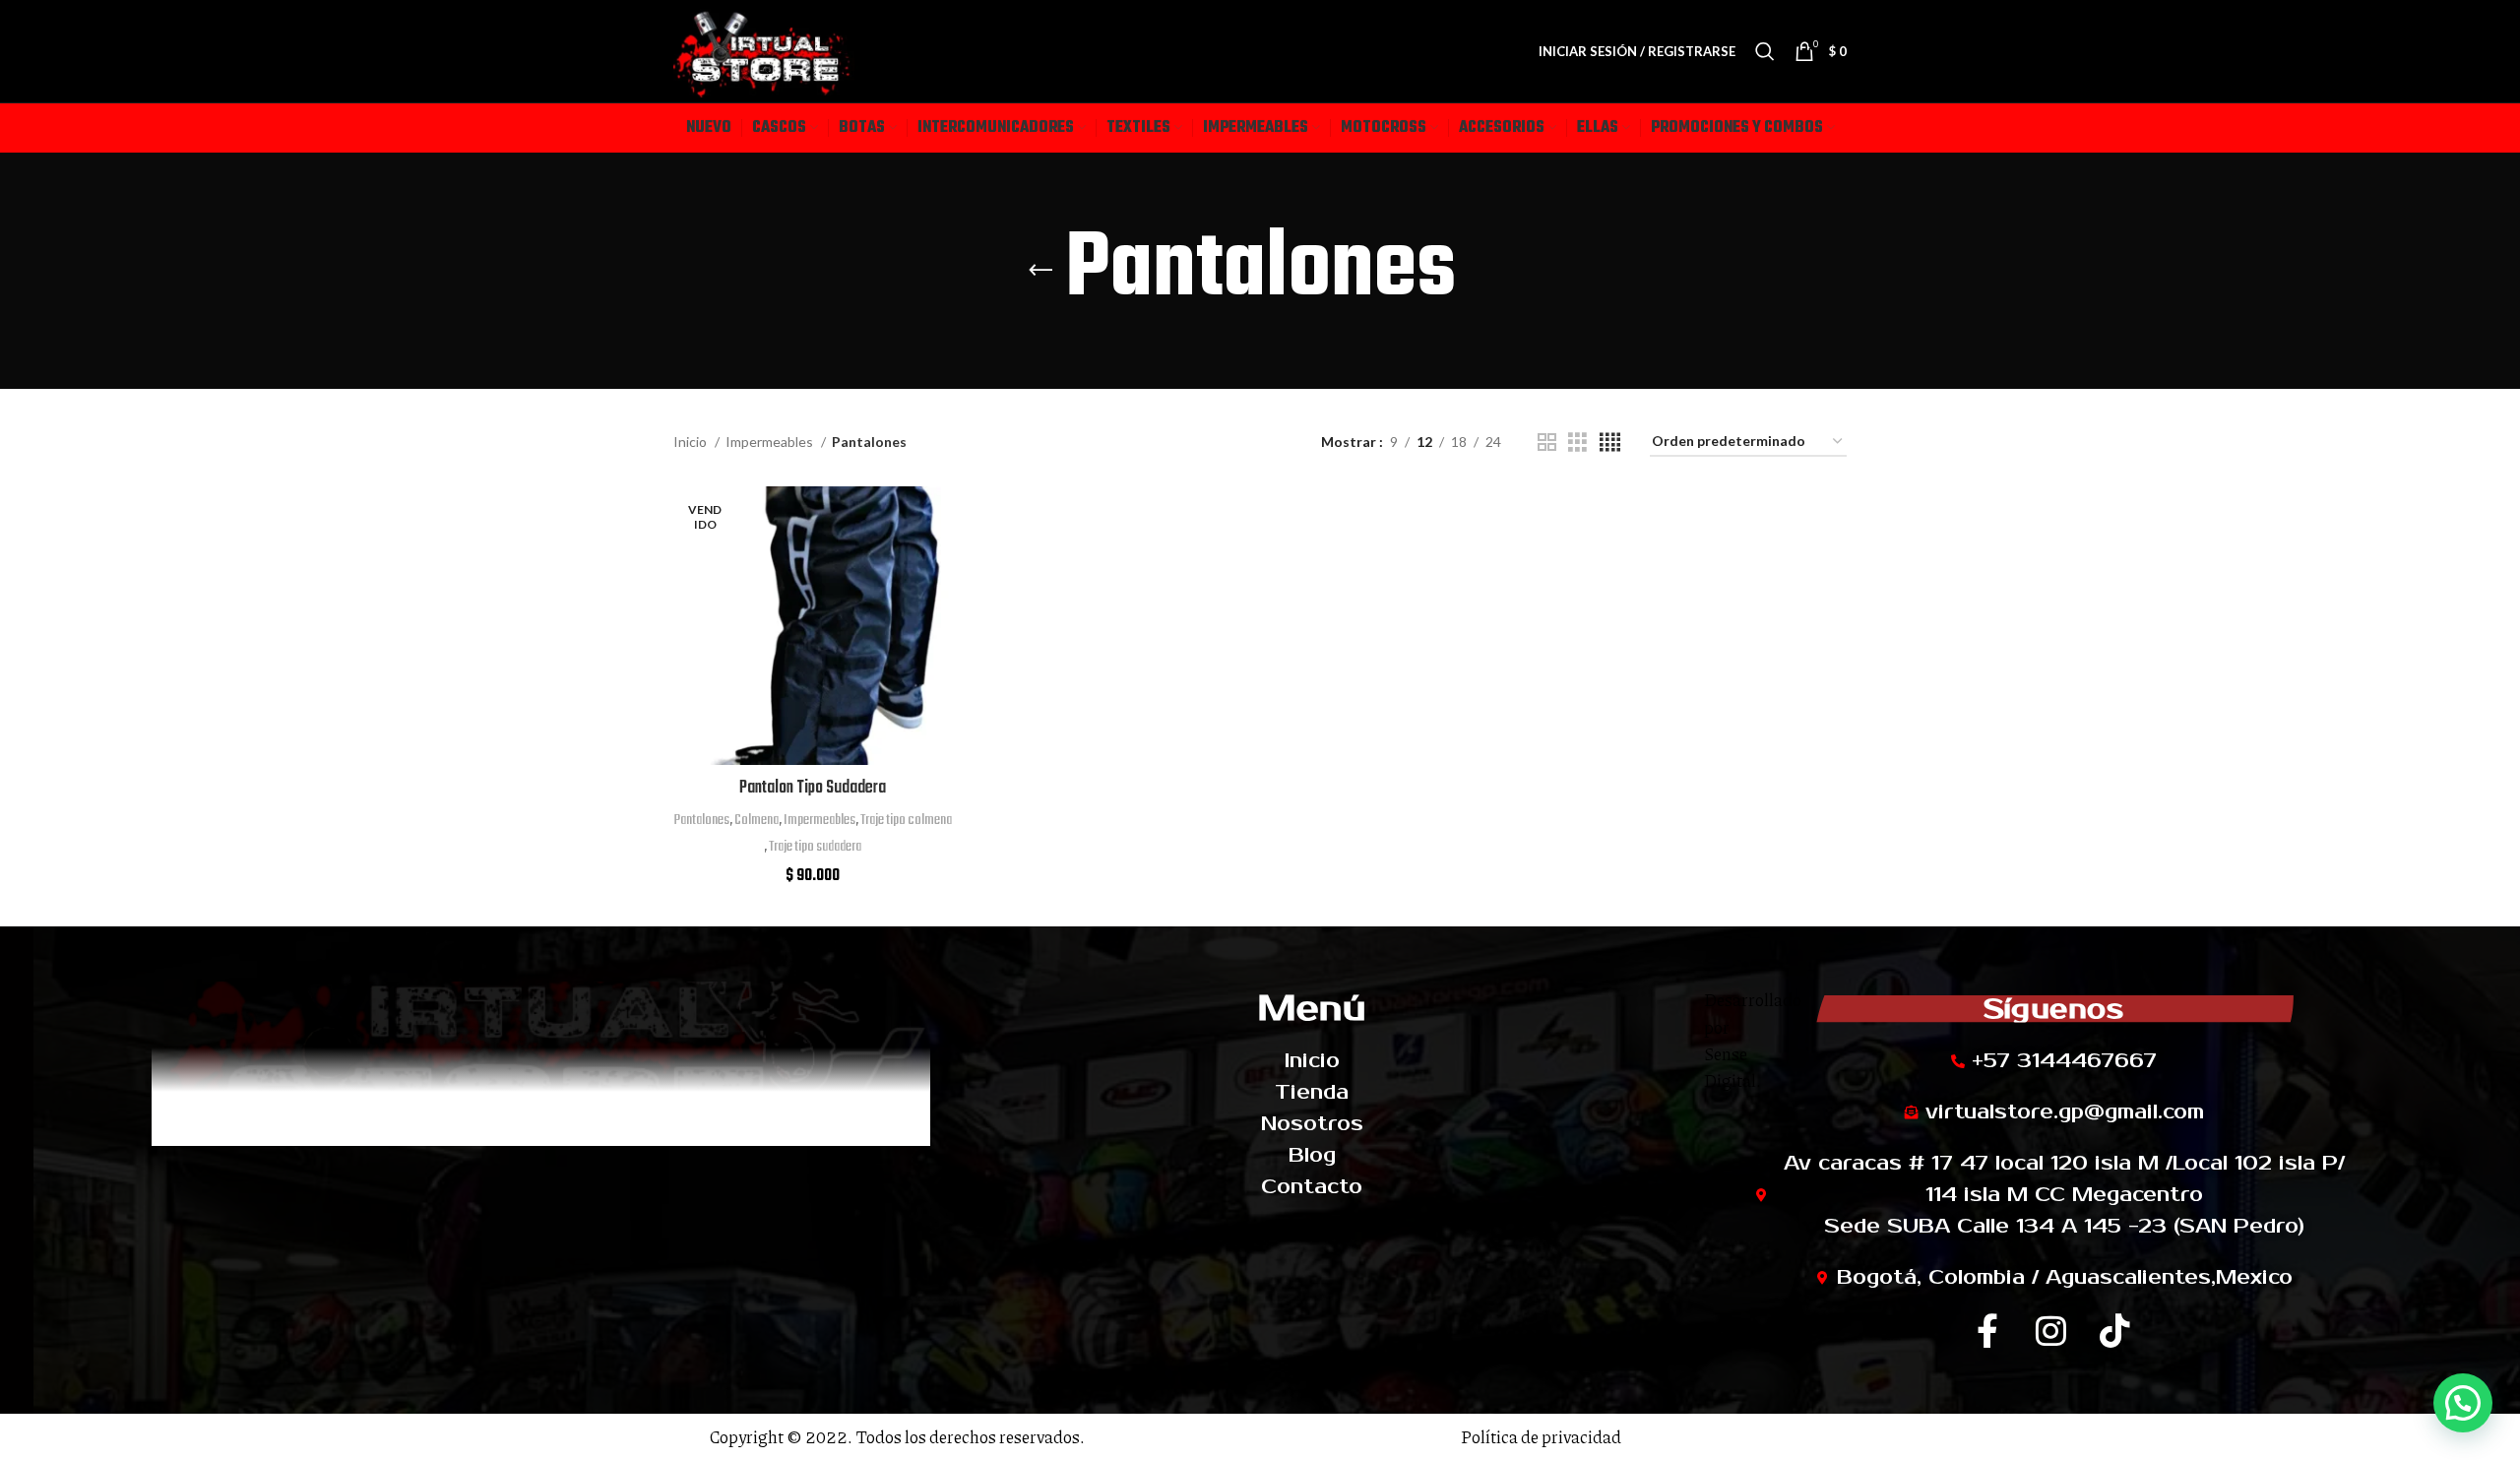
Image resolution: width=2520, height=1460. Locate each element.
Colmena (756, 820)
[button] (2463, 1403)
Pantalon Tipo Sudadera (813, 788)
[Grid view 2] (1547, 443)
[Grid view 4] (1610, 443)
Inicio (692, 442)
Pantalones (701, 820)
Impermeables (771, 442)
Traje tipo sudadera (815, 847)
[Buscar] (1765, 51)
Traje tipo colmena (906, 820)
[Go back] (1040, 271)
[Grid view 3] (1577, 443)
